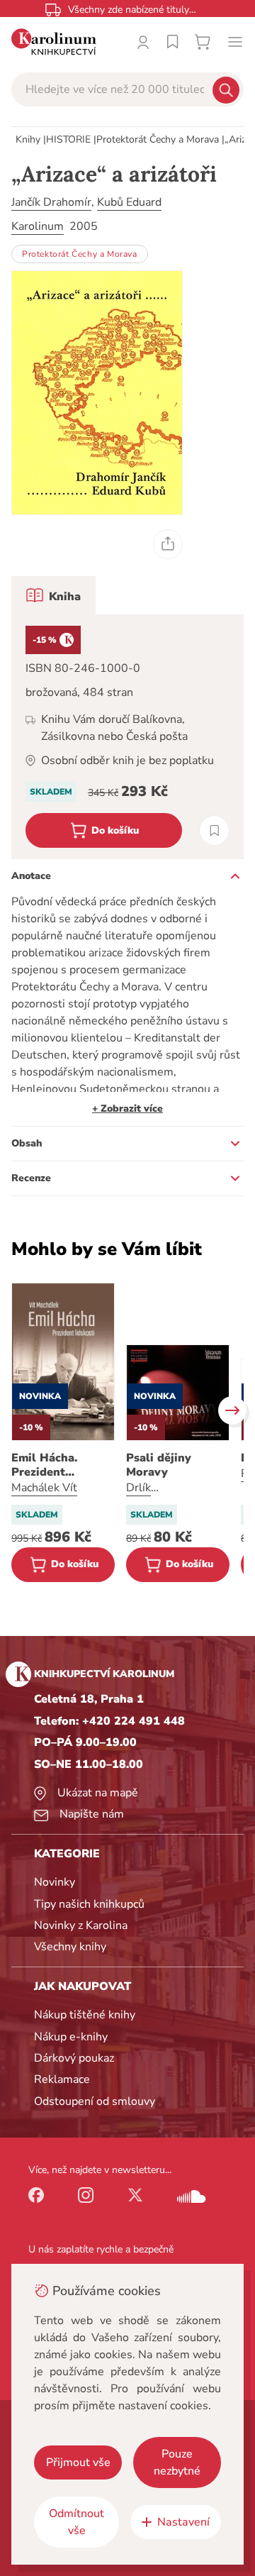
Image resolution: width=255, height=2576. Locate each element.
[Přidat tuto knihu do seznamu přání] (214, 830)
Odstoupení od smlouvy (95, 2101)
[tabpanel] (127, 737)
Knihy (28, 139)
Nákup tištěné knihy (85, 2015)
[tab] (53, 595)
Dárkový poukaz (74, 2058)
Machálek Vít (44, 1488)
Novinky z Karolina (81, 1925)
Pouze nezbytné (177, 2462)
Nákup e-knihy (71, 2037)
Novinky (55, 1882)
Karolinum (38, 226)
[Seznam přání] (173, 42)
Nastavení (183, 2522)
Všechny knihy (70, 1947)
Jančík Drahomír (51, 202)
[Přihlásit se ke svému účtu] (143, 42)
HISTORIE (68, 139)
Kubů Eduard (129, 202)
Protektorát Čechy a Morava (158, 139)
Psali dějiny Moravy (159, 1465)
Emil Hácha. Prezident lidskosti (44, 1465)
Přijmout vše (78, 2462)
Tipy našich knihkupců (89, 1904)
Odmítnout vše (76, 2522)
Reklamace (62, 2079)
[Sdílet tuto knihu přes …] (168, 544)
